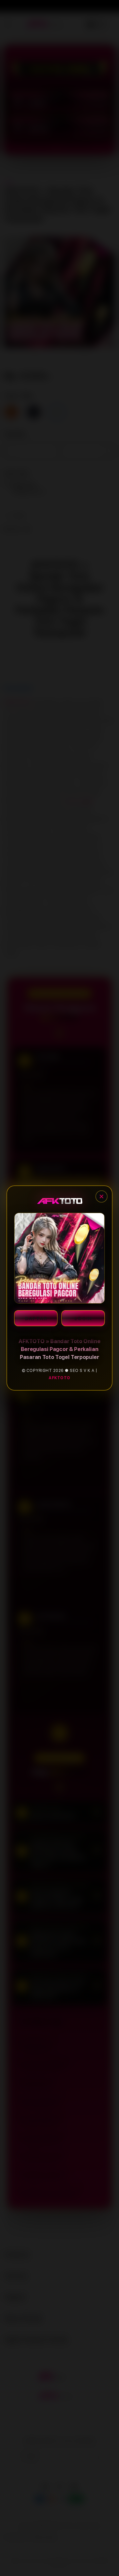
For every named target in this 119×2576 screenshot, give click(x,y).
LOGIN (83, 1319)
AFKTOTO (59, 1378)
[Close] (101, 1196)
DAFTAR (36, 1319)
